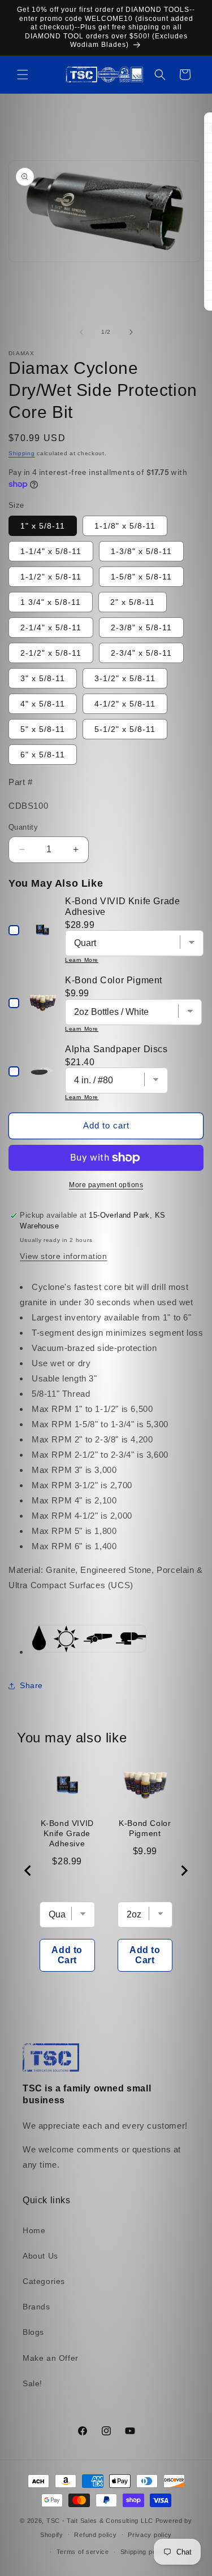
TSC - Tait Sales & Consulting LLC (100, 2521)
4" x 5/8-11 (43, 704)
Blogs (33, 2332)
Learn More (82, 960)
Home (34, 2230)
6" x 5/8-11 (43, 755)
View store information (63, 1256)
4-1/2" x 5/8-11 (125, 704)
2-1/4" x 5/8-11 (51, 627)
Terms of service (83, 2552)
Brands (36, 2307)
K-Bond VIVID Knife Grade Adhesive (67, 1833)
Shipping (22, 453)
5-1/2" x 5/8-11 (125, 729)
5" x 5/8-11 (43, 729)
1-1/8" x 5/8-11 (125, 526)
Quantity (23, 827)
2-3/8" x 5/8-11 (141, 627)
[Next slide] (184, 1871)
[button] (23, 75)
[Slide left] (81, 332)
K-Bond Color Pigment (145, 1828)
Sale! (33, 2383)
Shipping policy (144, 2552)
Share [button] (31, 1685)
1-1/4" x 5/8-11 (51, 551)
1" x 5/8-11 (43, 526)
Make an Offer (51, 2358)
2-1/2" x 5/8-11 (51, 653)
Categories (44, 2281)
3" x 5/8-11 (43, 678)
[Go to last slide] (28, 1871)
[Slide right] (131, 332)
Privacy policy (150, 2535)
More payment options (106, 1185)
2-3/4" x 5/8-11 (141, 653)
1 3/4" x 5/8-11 (51, 602)
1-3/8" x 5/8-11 (141, 551)
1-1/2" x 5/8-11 (51, 577)
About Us (40, 2256)
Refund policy (95, 2535)
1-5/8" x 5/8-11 (141, 577)
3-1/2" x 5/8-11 (125, 678)
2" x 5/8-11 (133, 602)
